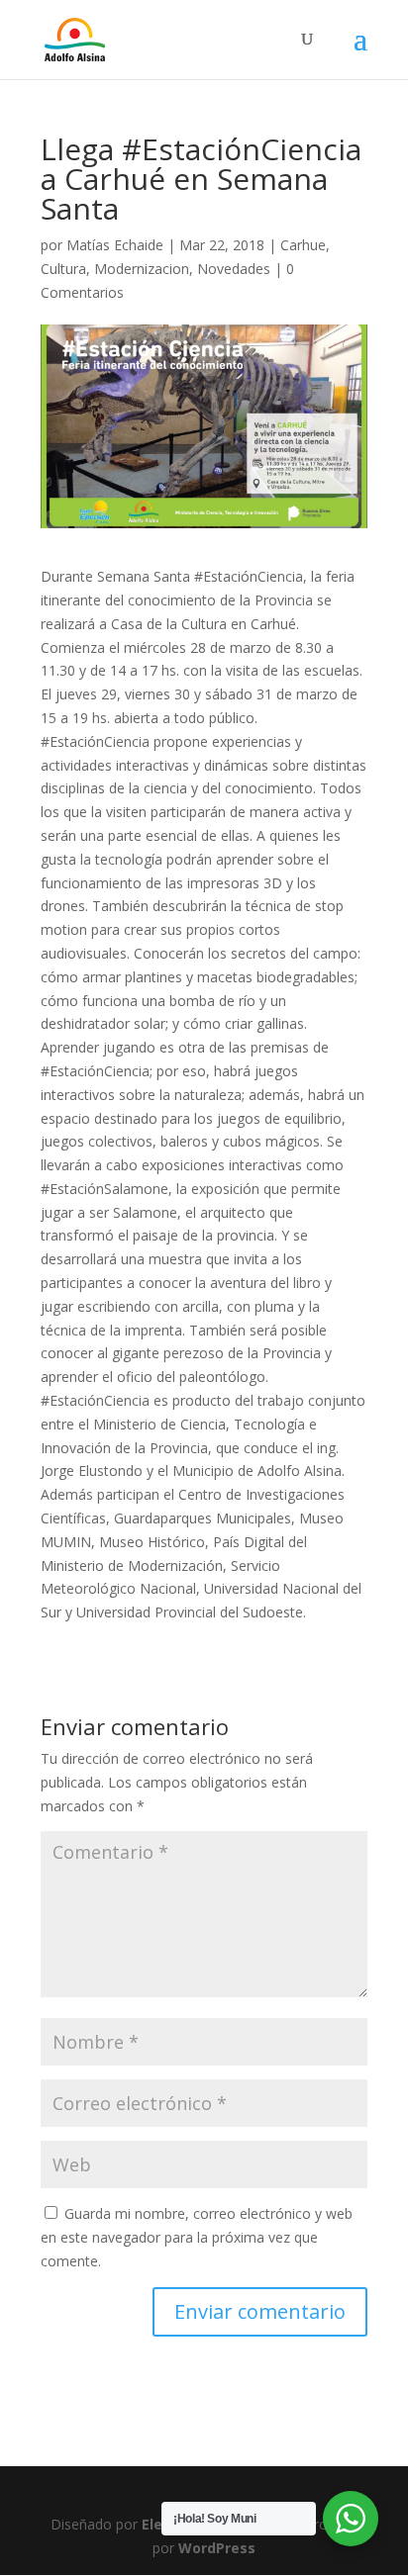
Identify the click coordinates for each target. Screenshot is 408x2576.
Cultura (63, 269)
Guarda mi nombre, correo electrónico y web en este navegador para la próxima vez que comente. (197, 2237)
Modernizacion (142, 269)
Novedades (234, 269)
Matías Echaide (115, 245)
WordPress (217, 2548)
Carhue (303, 245)
